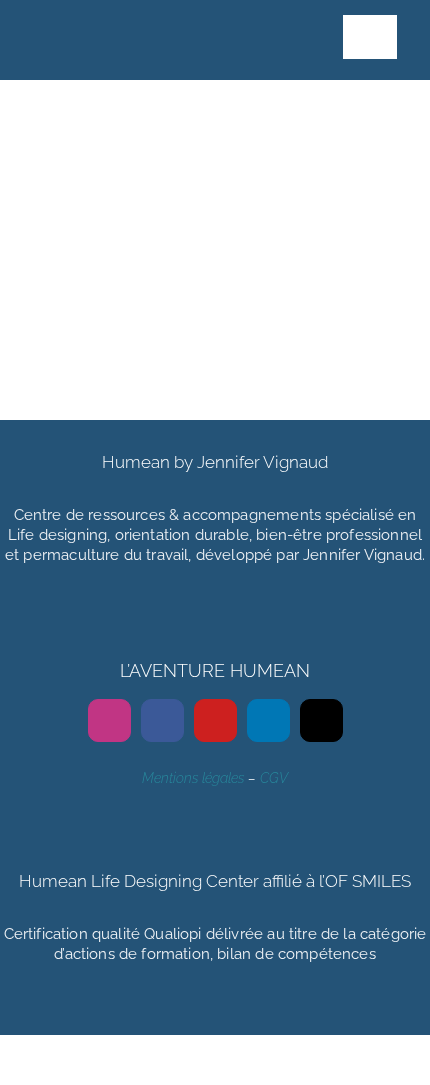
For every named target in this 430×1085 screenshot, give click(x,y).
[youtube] (215, 720)
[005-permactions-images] (199, 103)
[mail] (321, 720)
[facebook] (162, 720)
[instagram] (109, 720)
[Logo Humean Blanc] (108, 18)
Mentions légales (193, 778)
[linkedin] (268, 720)
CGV (274, 778)
